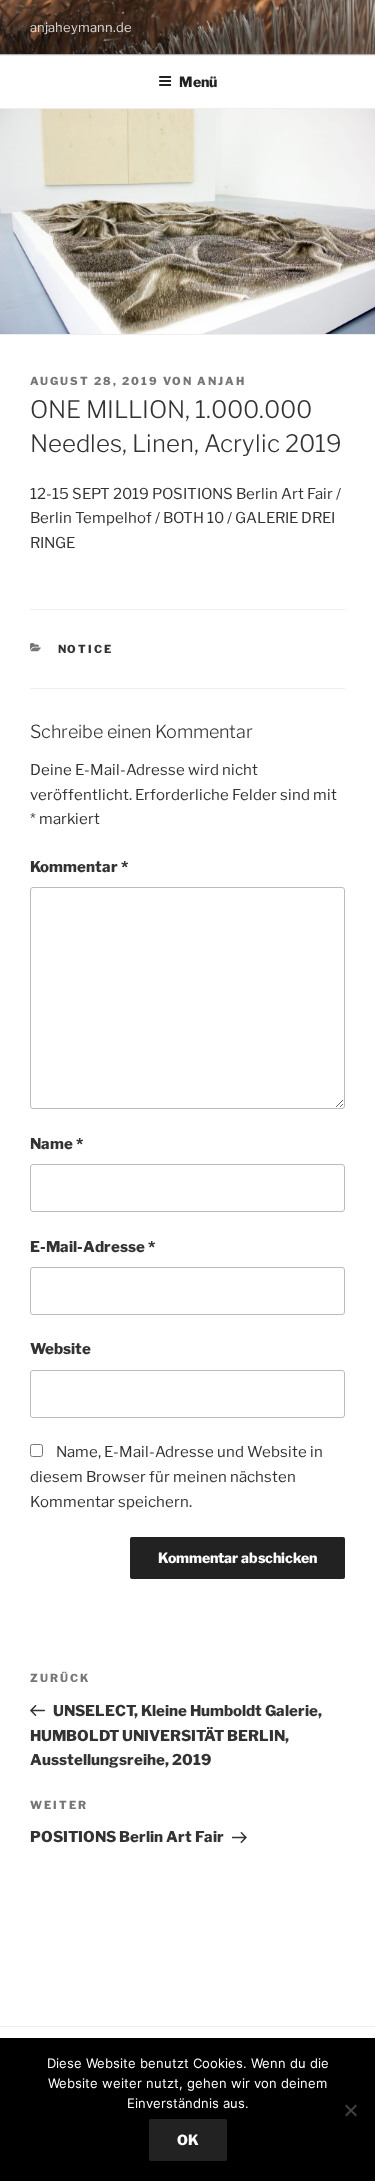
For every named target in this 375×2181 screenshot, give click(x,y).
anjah (221, 381)
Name (56, 1144)
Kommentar (79, 867)
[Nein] (350, 2110)
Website (60, 1349)
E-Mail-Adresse (92, 1247)
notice (86, 649)
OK (188, 2139)
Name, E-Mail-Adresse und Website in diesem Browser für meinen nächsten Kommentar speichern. (176, 1477)
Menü (198, 81)
